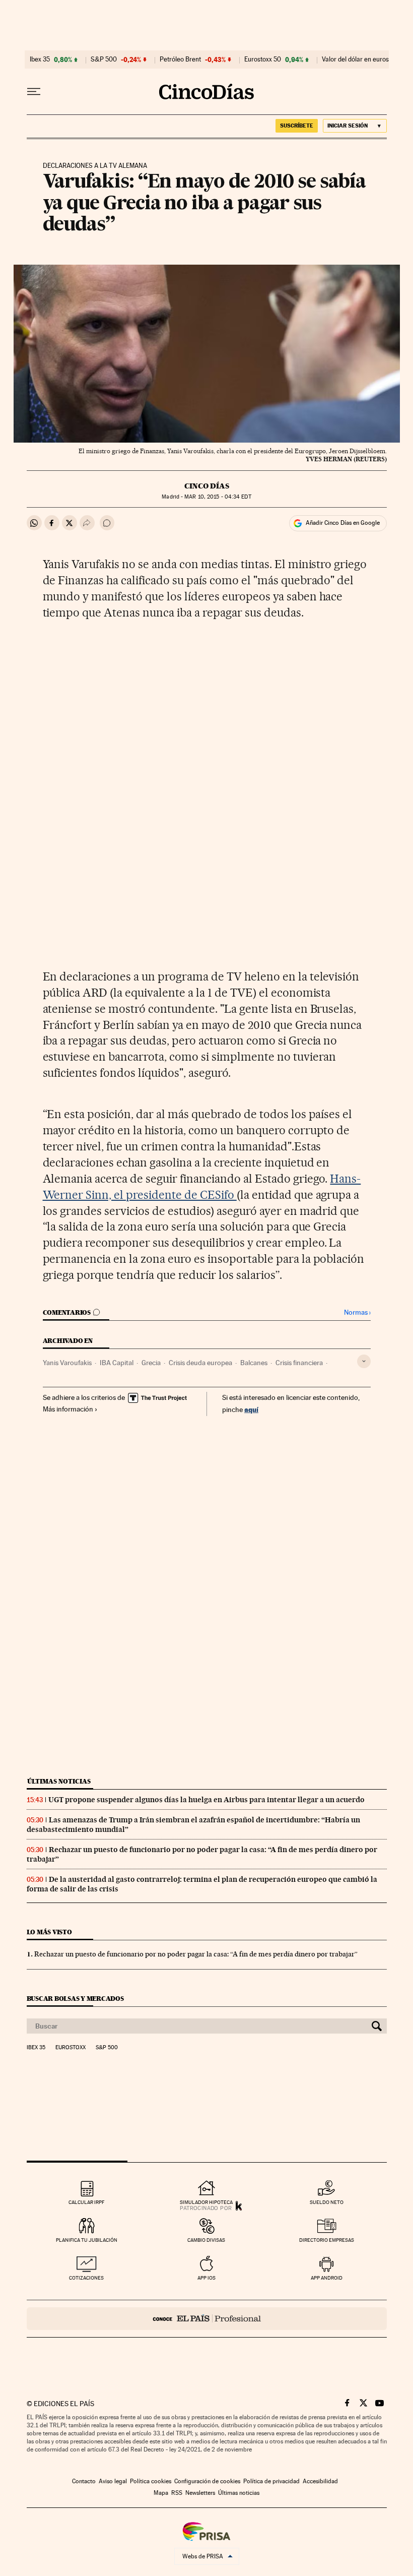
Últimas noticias (59, 1781)
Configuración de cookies (207, 2481)
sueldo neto (327, 2202)
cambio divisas (206, 2240)
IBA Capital (117, 1363)
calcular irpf (86, 2202)
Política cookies (151, 2481)
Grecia (151, 1363)
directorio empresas (327, 2240)
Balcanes (254, 1363)
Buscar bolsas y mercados (75, 1999)
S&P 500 (104, 59)
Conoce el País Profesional (207, 2319)
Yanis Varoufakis (67, 1363)
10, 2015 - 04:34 (218, 497)
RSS (177, 2493)
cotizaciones (86, 2278)
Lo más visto (49, 1932)
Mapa (161, 2493)
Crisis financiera (299, 1363)
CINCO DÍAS (207, 486)
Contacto (84, 2481)
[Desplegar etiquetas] (364, 1361)
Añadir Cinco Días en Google (343, 523)
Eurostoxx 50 (263, 59)
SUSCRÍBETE (297, 126)
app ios (206, 2278)
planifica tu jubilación (87, 2240)
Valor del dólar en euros (355, 59)
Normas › (357, 1312)
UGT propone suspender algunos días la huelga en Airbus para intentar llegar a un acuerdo (206, 1800)
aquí (251, 1409)
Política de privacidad (271, 2481)
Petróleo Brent (180, 59)
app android (327, 2278)
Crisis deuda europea (200, 1363)
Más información (68, 1409)
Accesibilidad (320, 2481)
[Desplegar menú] (34, 92)
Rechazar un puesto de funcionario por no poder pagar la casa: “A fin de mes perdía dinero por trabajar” (196, 1954)
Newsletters (200, 2493)
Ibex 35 (40, 59)
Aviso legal (113, 2481)
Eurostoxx (71, 2048)
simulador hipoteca (206, 2202)
